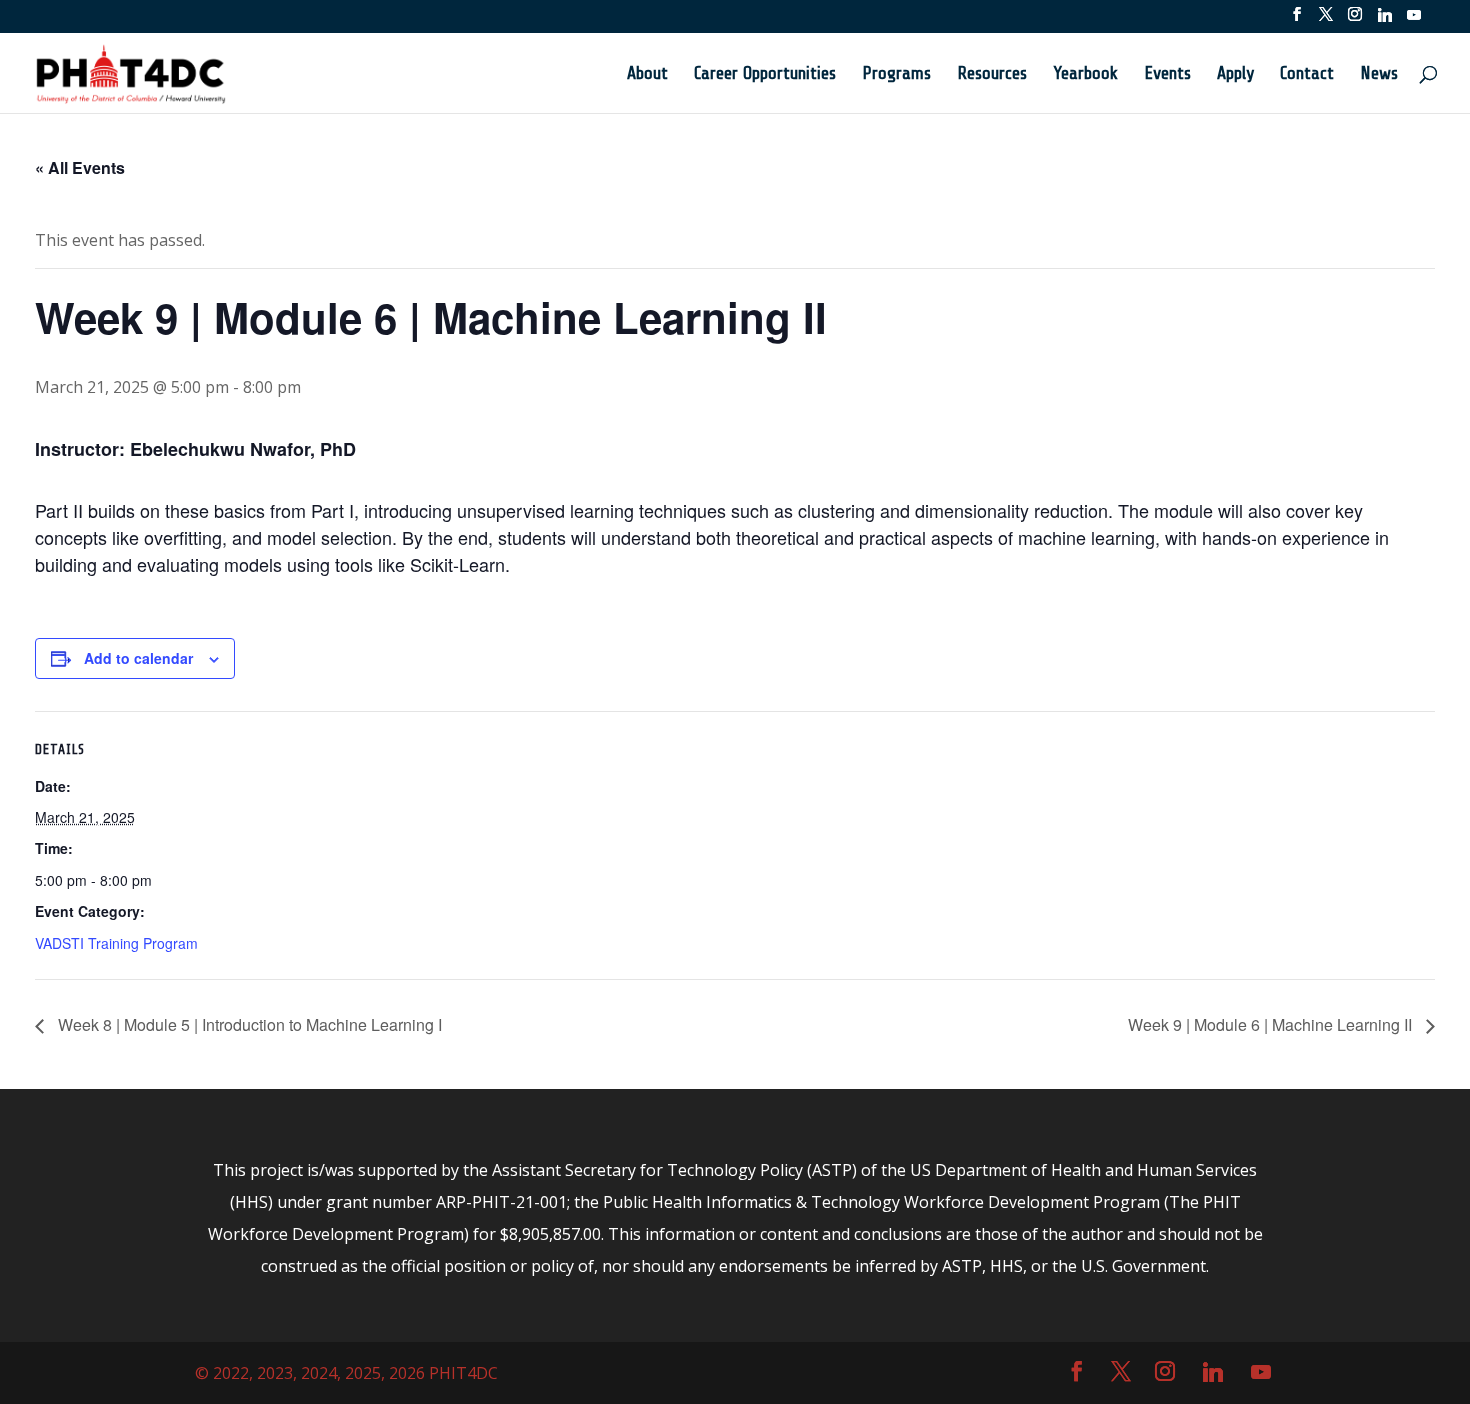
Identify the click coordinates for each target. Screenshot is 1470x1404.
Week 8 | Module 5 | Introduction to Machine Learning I (248, 1024)
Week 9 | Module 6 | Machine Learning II (1272, 1024)
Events (1167, 74)
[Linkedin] (1385, 20)
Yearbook (1085, 74)
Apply (1235, 74)
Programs (896, 74)
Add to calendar (138, 658)
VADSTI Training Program (116, 943)
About (647, 74)
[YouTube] (1414, 20)
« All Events (80, 167)
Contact (1307, 74)
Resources (992, 74)
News (1379, 74)
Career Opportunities (765, 74)
